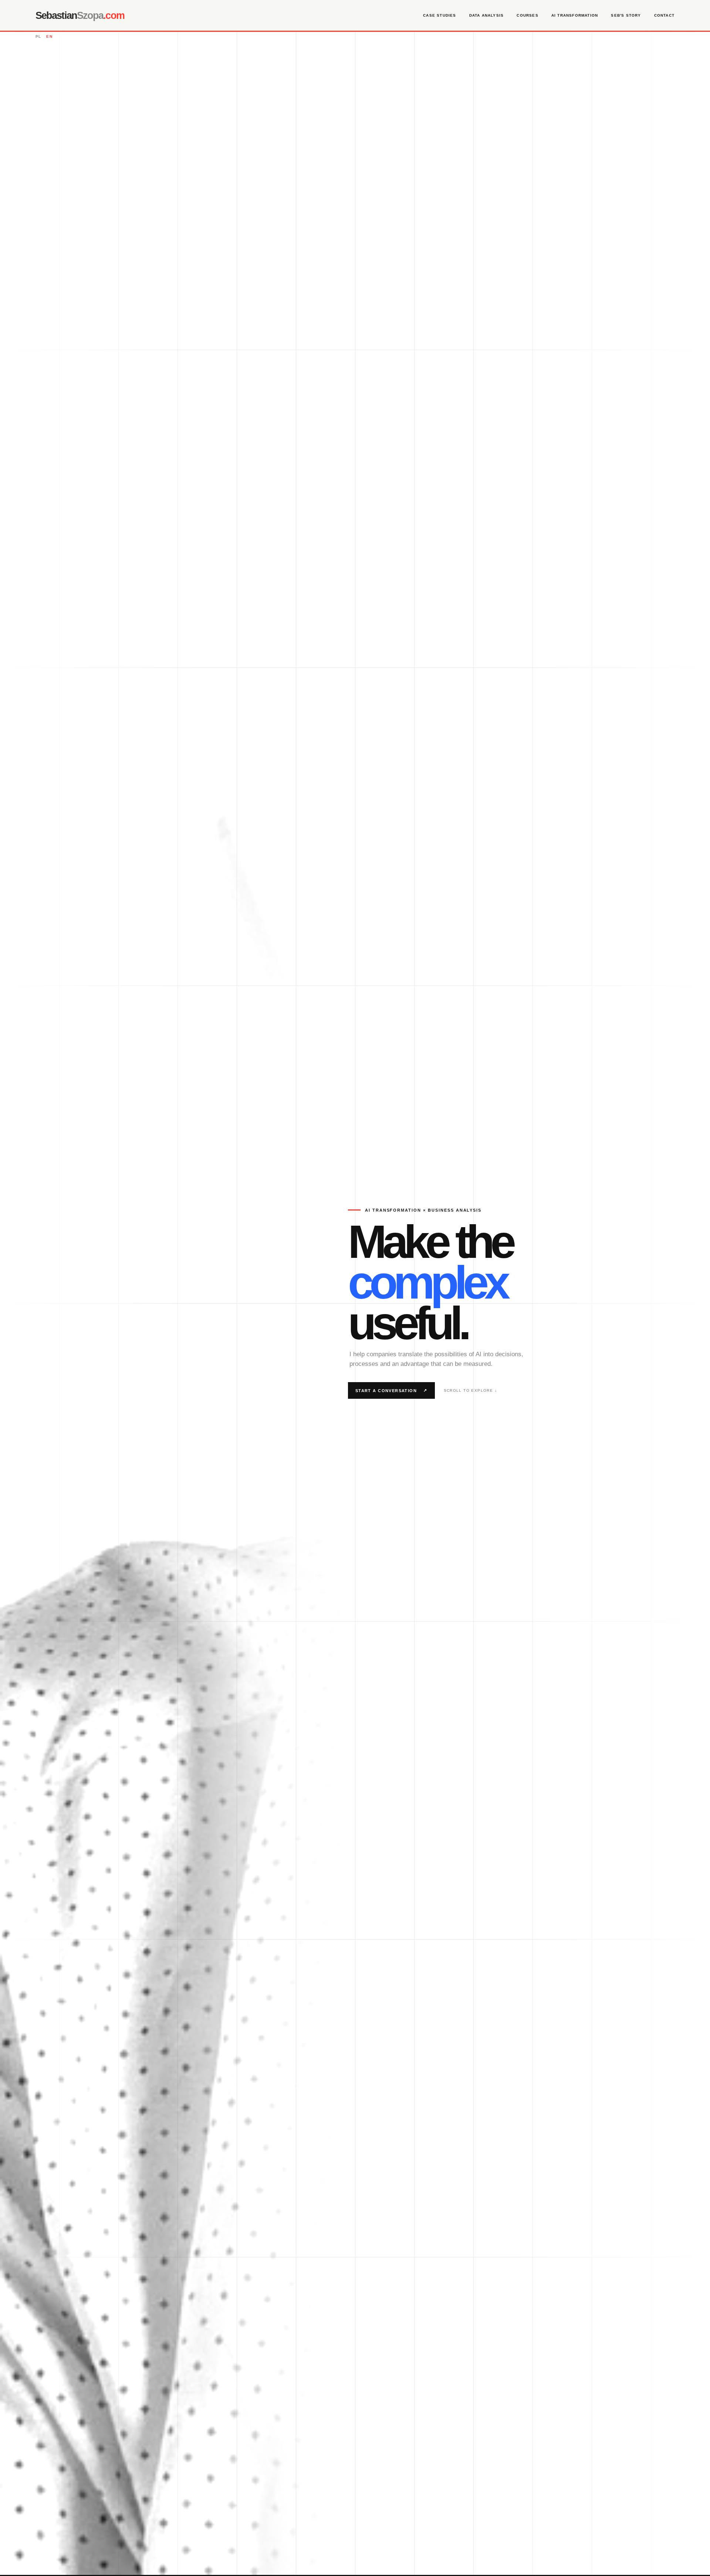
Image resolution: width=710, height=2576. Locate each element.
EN (49, 36)
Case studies (439, 15)
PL (38, 36)
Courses (527, 15)
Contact (664, 15)
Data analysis (486, 15)
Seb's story (626, 15)
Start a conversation (391, 1390)
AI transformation (575, 15)
